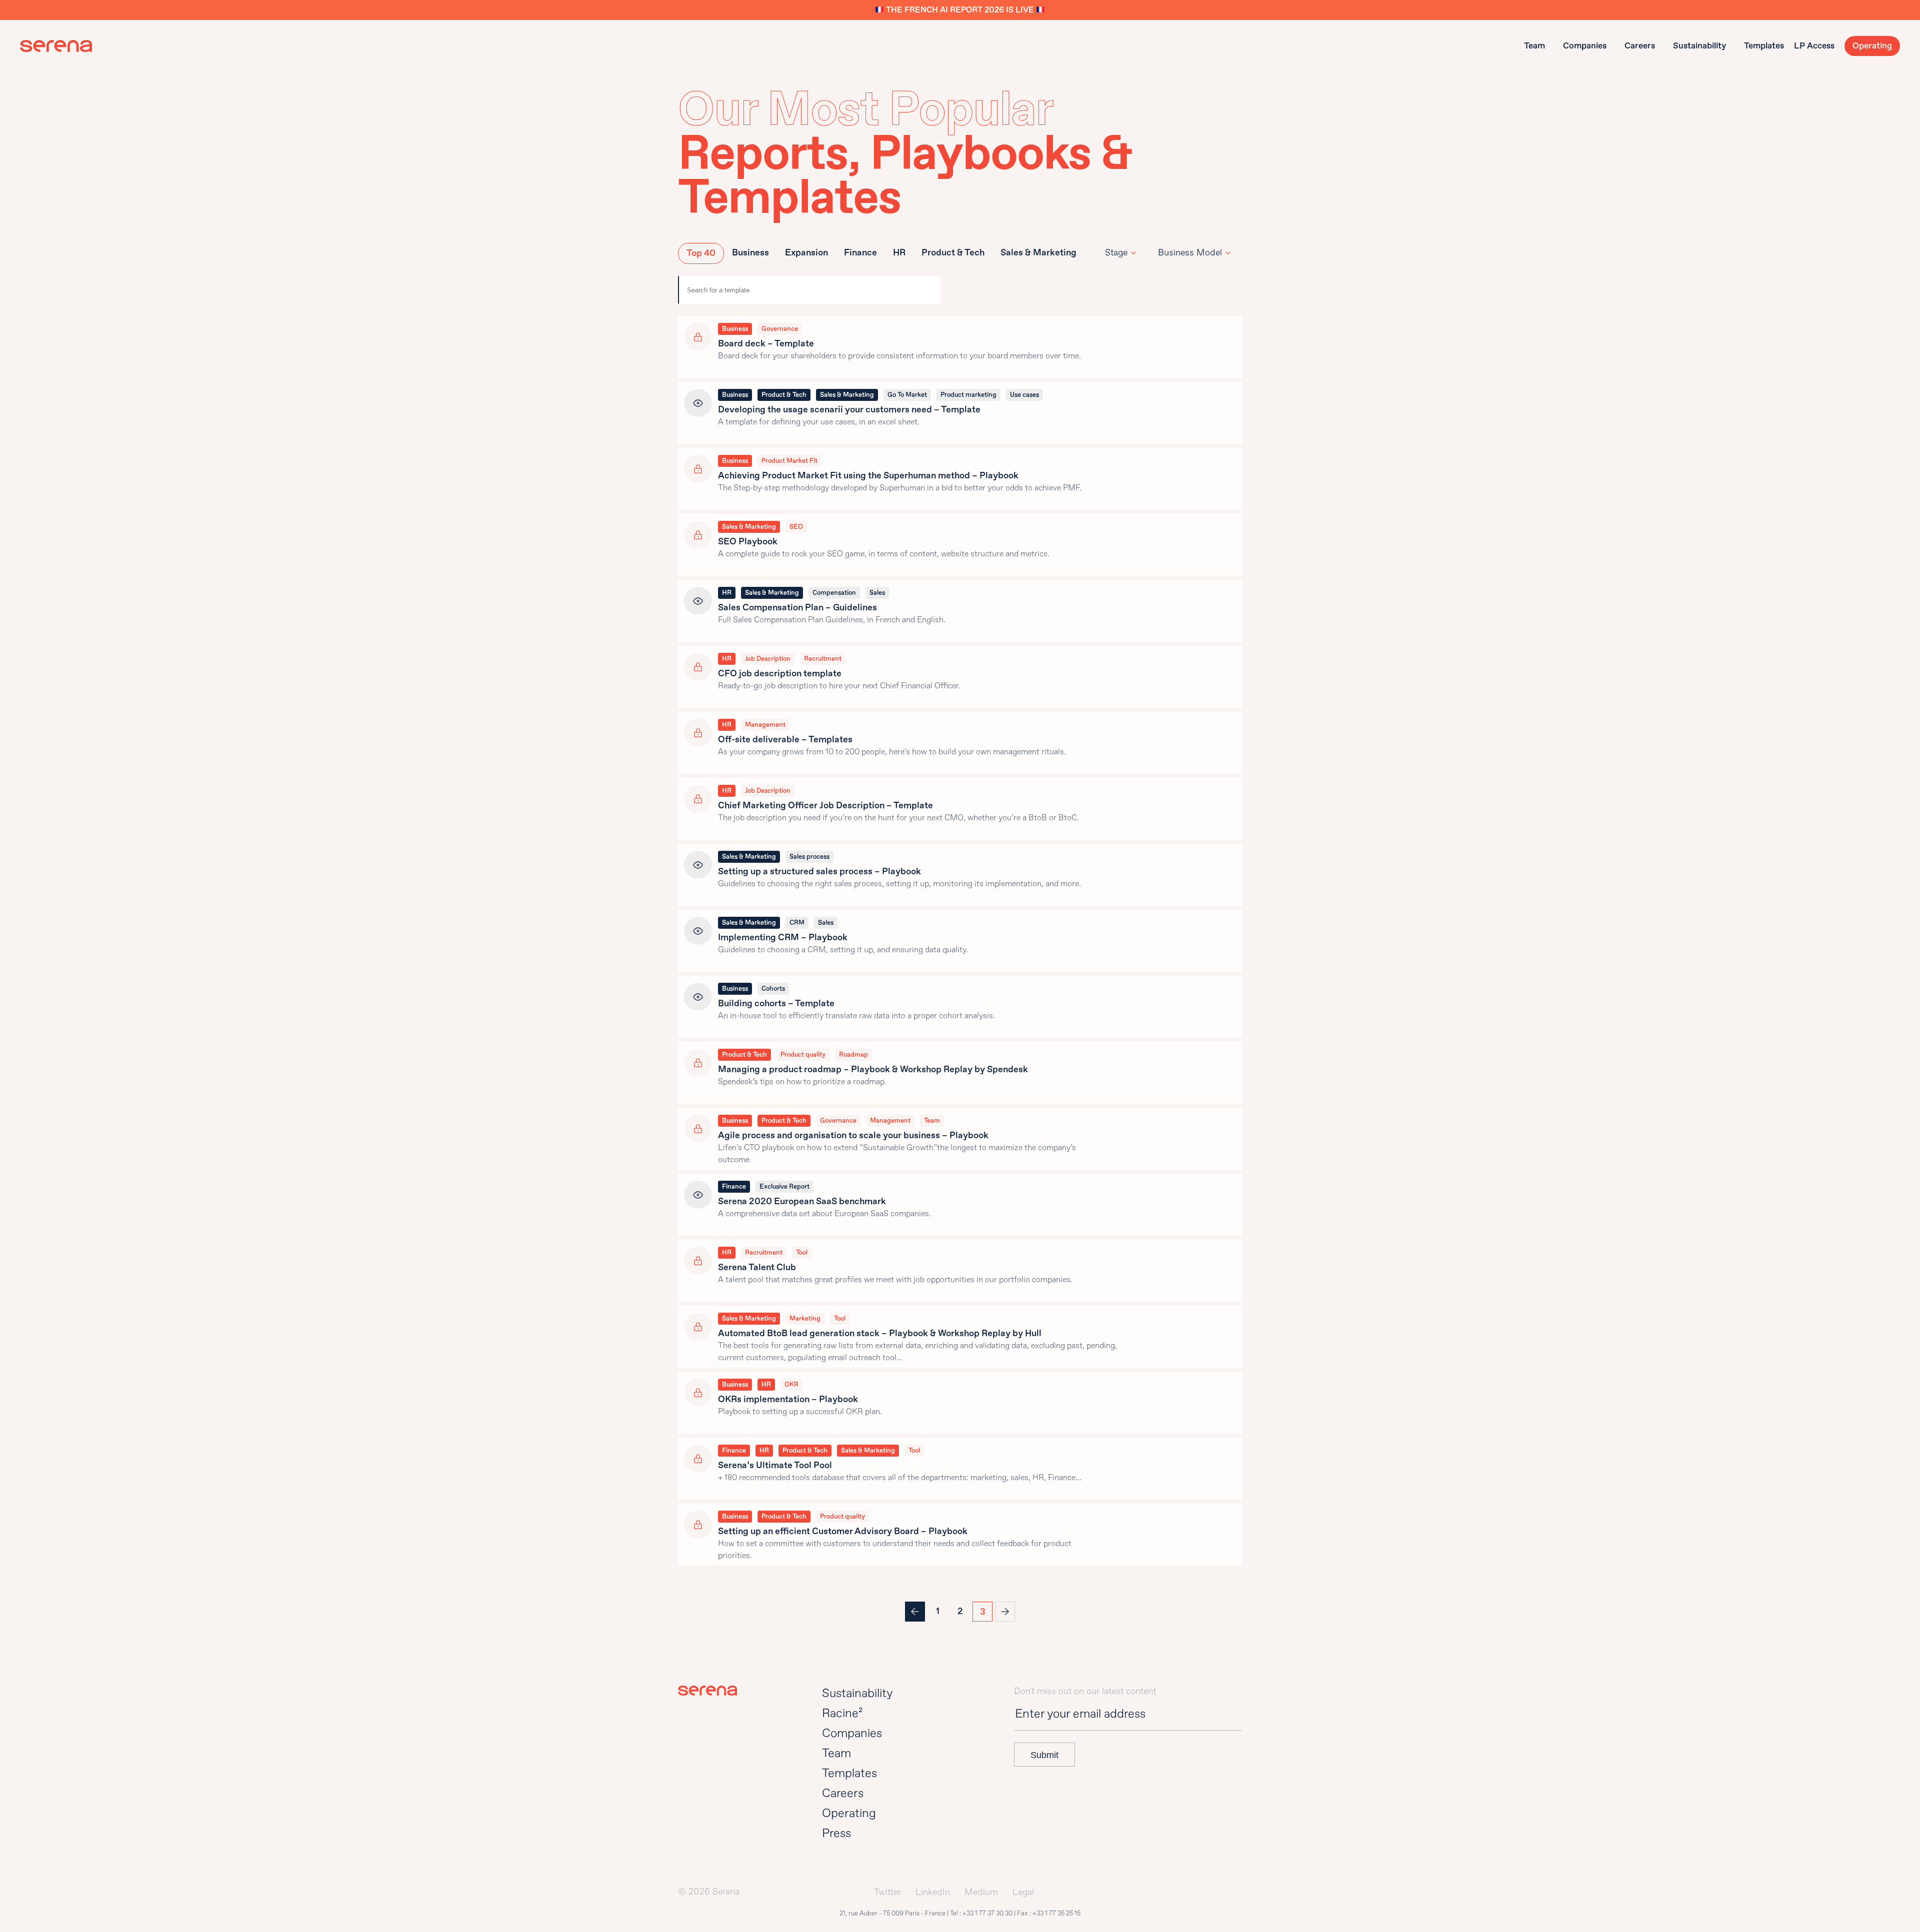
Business (750, 253)
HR (899, 253)
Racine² (842, 1713)
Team (1534, 46)
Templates (1764, 46)
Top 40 (701, 253)
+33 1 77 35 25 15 (1056, 1914)
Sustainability (1699, 46)
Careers (1640, 46)
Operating (1872, 46)
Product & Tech (953, 253)
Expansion (806, 253)
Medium (981, 1892)
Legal (1023, 1892)
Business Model (1190, 253)
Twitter (887, 1892)
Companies (1585, 46)
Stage (1116, 253)
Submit (1044, 1755)
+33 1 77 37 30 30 (987, 1914)
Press (836, 1833)
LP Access (1814, 46)
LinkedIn (933, 1892)
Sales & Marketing (1038, 253)
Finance (860, 253)
